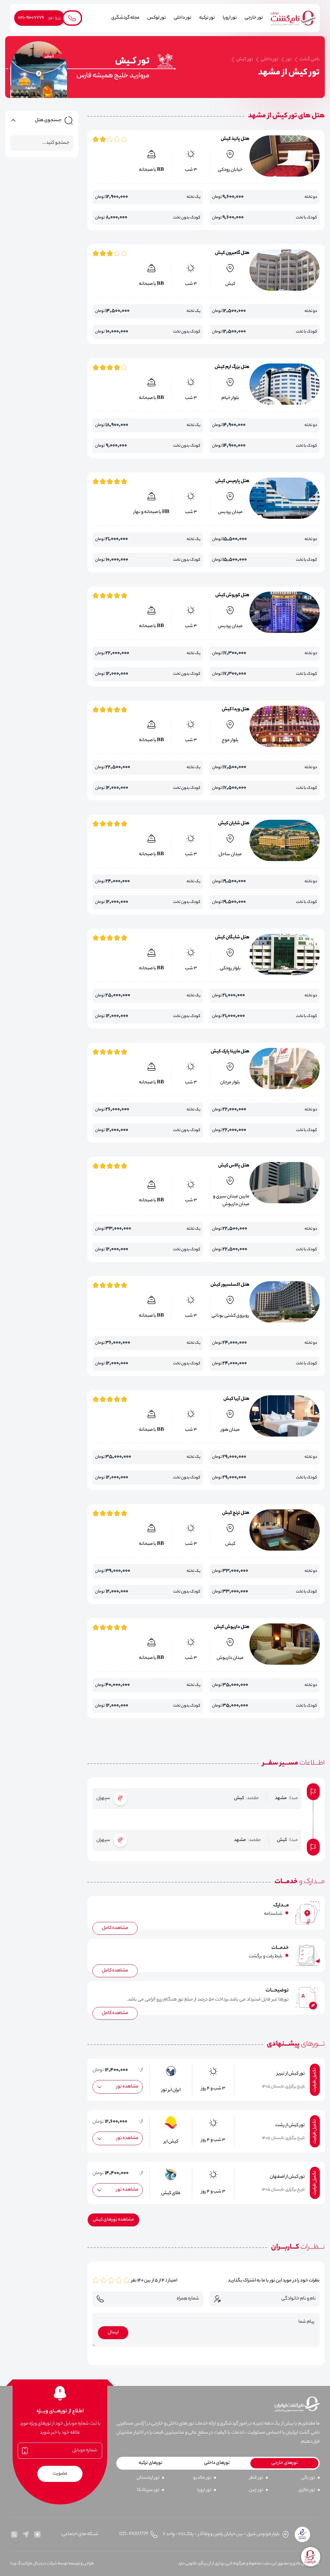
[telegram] (26, 2534)
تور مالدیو (202, 2478)
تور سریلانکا (148, 2490)
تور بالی (308, 2478)
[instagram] (37, 2534)
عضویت (60, 2474)
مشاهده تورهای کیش (113, 2220)
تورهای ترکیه (150, 2463)
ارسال (113, 2333)
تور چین (256, 2490)
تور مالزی (307, 2490)
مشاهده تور (127, 2087)
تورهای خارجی (285, 2463)
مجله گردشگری (125, 18)
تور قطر (256, 2478)
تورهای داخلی (217, 2463)
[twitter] (14, 2534)
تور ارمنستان (148, 2478)
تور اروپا (204, 2490)
